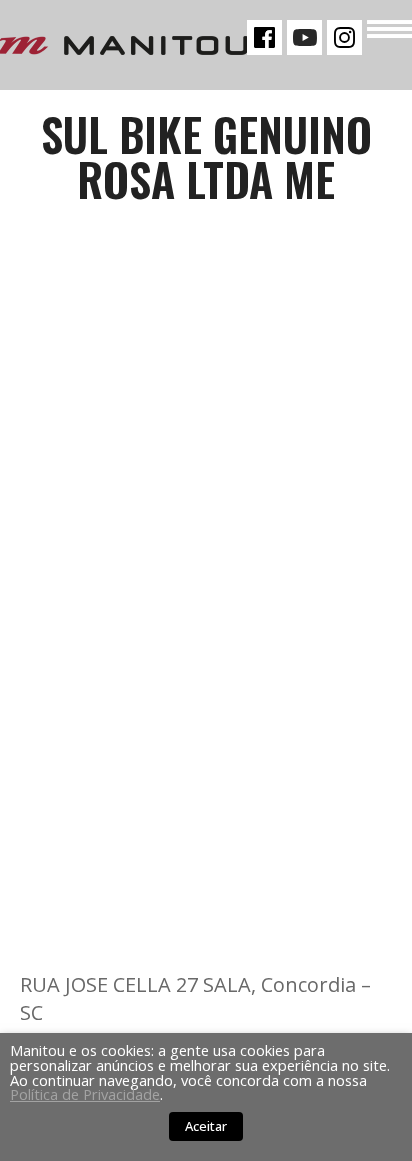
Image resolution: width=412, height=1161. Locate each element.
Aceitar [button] (206, 1126)
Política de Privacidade (85, 1094)
